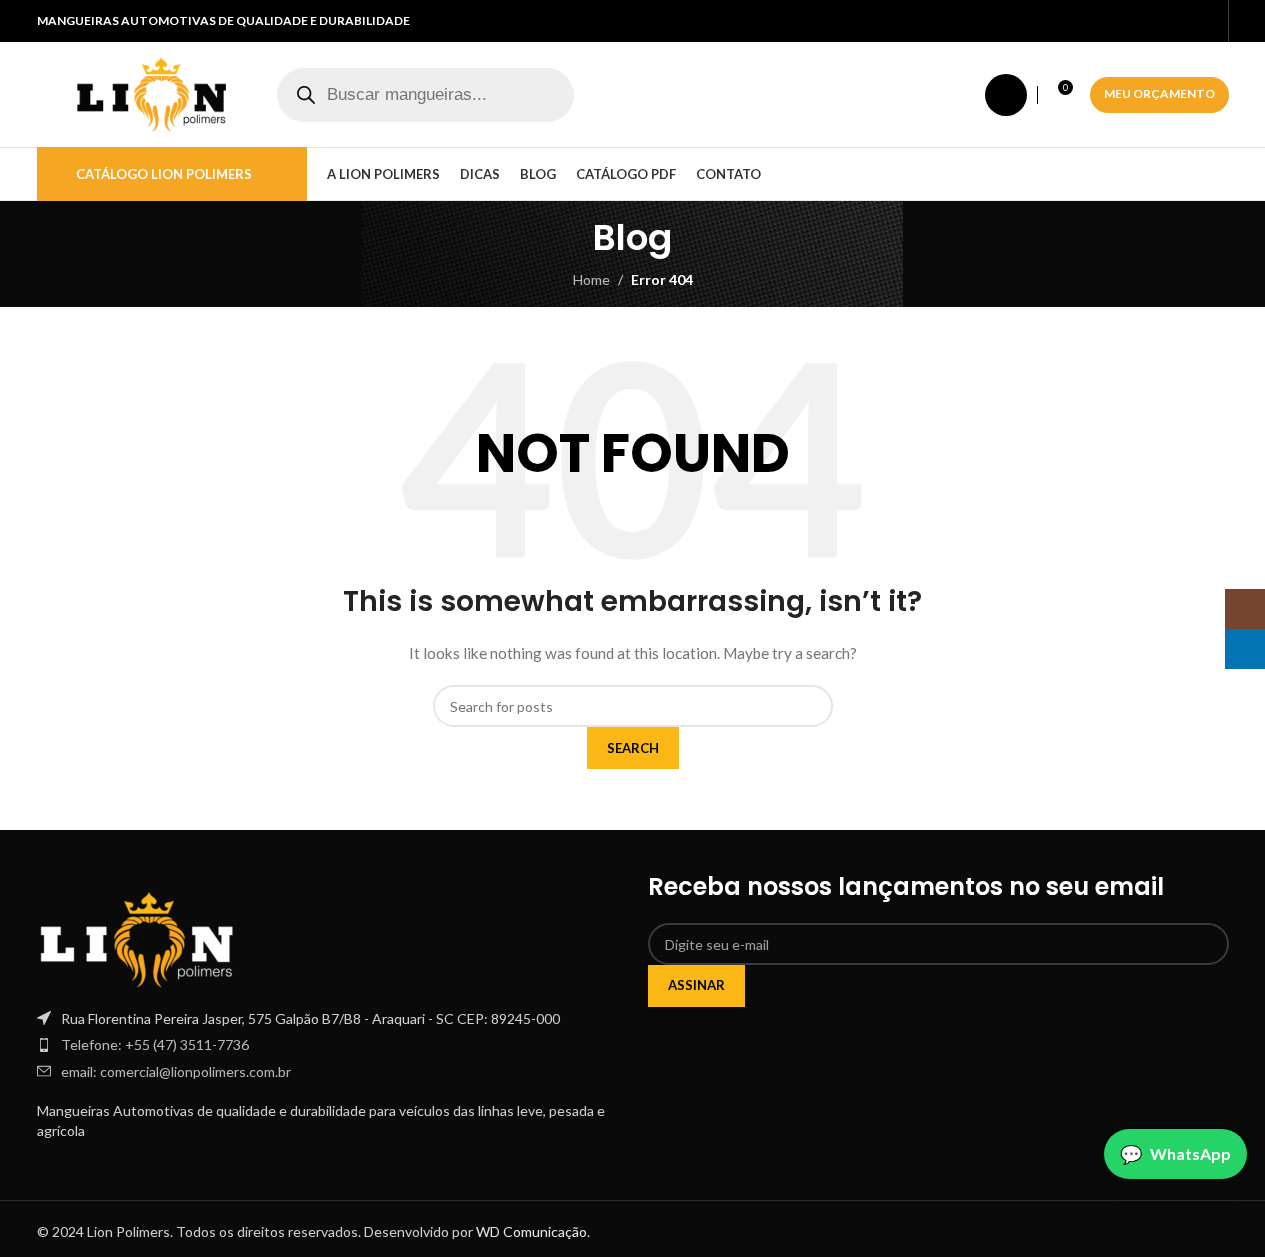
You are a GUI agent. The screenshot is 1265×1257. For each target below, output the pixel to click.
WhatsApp (1190, 1153)
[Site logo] (152, 92)
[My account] (1006, 95)
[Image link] (137, 937)
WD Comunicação (531, 1231)
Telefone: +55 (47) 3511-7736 (155, 1044)
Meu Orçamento (1159, 93)
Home (591, 279)
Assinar (696, 985)
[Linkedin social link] (1206, 21)
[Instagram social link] (1182, 21)
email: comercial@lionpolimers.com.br (176, 1071)
